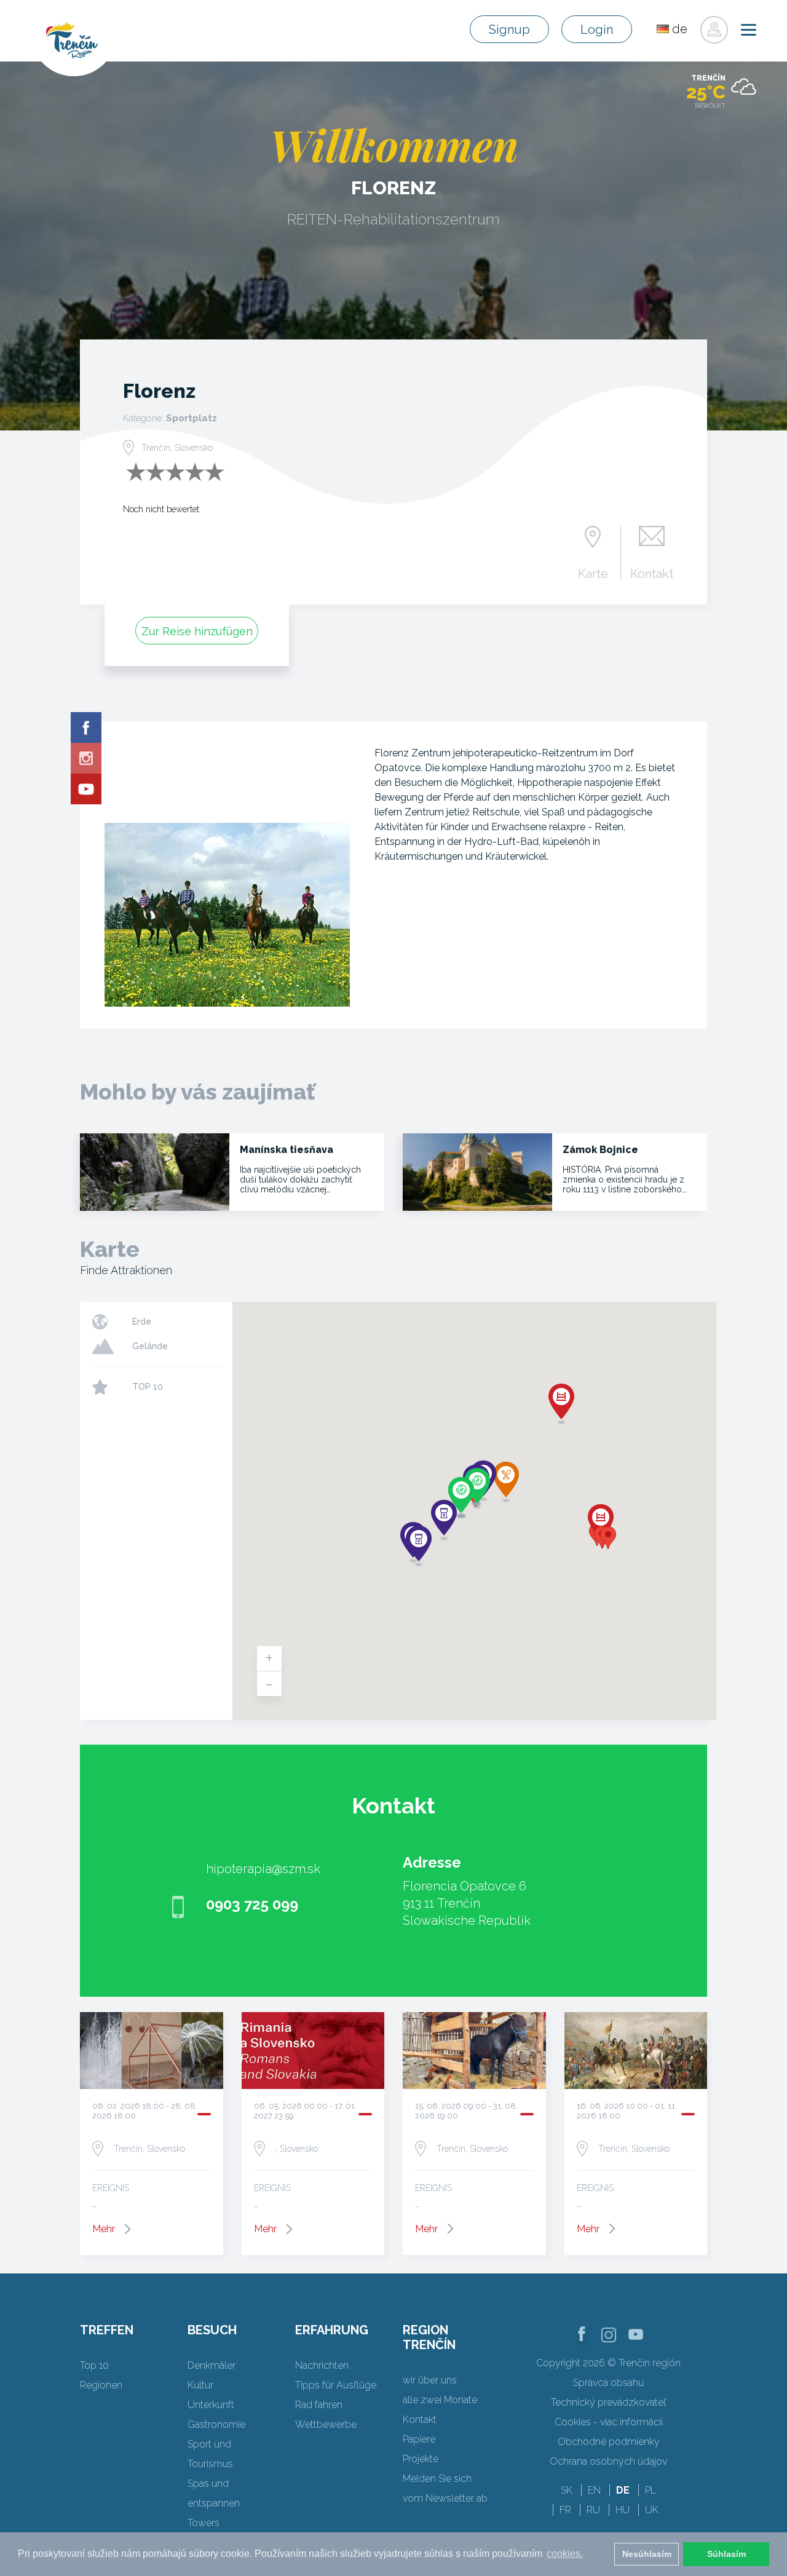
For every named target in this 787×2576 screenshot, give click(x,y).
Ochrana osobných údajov (608, 2461)
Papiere (419, 2439)
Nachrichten (322, 2365)
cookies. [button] (565, 2554)
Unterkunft (211, 2405)
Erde (142, 1322)
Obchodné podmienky (609, 2442)
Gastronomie (216, 2424)
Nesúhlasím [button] (647, 2554)
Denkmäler (212, 2365)
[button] (608, 1538)
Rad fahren (319, 2405)
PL (651, 2490)
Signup (509, 30)
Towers (204, 2523)
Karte (593, 573)
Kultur (200, 2385)
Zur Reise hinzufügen (197, 631)
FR (565, 2510)
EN (594, 2490)
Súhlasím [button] (726, 2554)
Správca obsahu (608, 2383)
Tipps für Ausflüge (336, 2385)
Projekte (421, 2459)
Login (597, 30)
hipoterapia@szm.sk (263, 1869)
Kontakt (652, 573)
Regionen (101, 2385)
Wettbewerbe (326, 2424)
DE (623, 2490)
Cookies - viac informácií (609, 2422)
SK (567, 2490)
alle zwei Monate (440, 2400)
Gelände (150, 1346)
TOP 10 (148, 1387)
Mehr (104, 2229)
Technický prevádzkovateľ (608, 2402)
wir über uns (430, 2380)
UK (652, 2510)
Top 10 (94, 2365)
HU (623, 2510)
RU (593, 2510)
